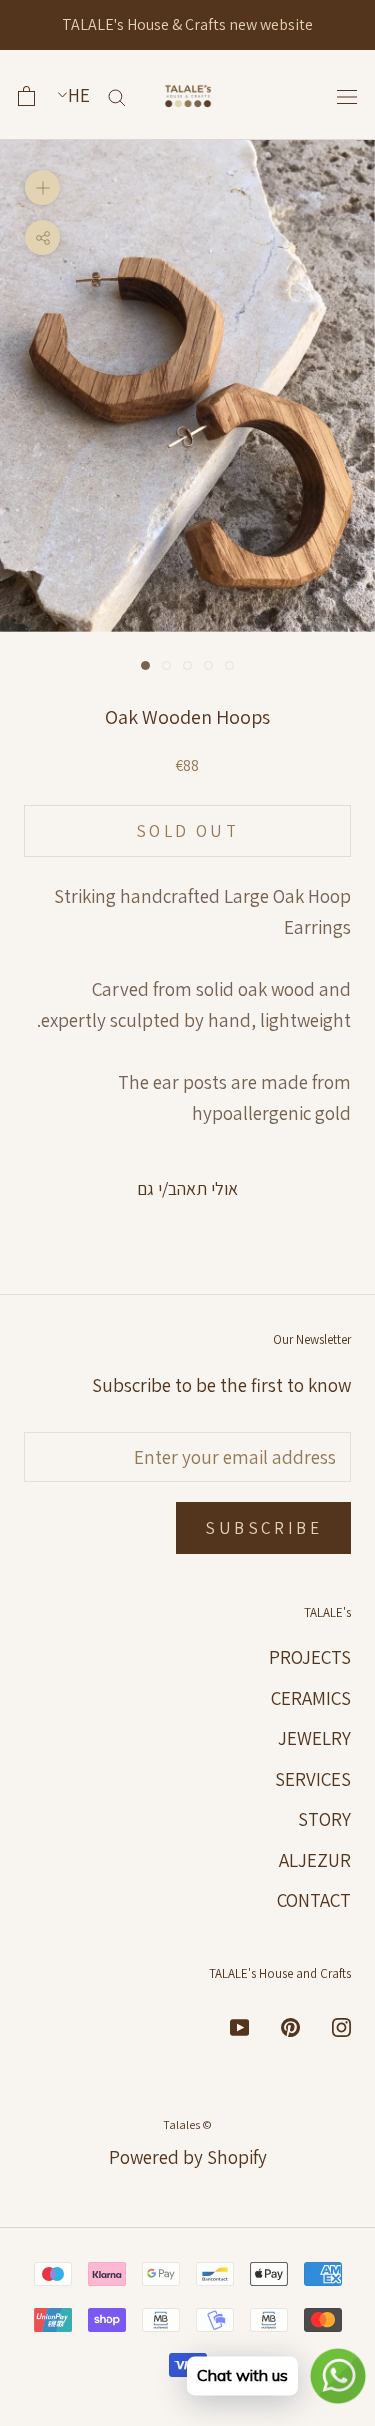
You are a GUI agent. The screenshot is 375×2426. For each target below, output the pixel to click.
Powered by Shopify (188, 2157)
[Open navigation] (347, 95)
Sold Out (187, 831)
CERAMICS (311, 1698)
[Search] (117, 96)
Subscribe (263, 1528)
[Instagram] (341, 2025)
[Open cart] (26, 95)
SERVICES (313, 1779)
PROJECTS (310, 1657)
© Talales (187, 2124)
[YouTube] (239, 2025)
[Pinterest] (290, 2025)
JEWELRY (314, 1738)
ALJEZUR (315, 1860)
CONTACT (314, 1900)
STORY (324, 1819)
